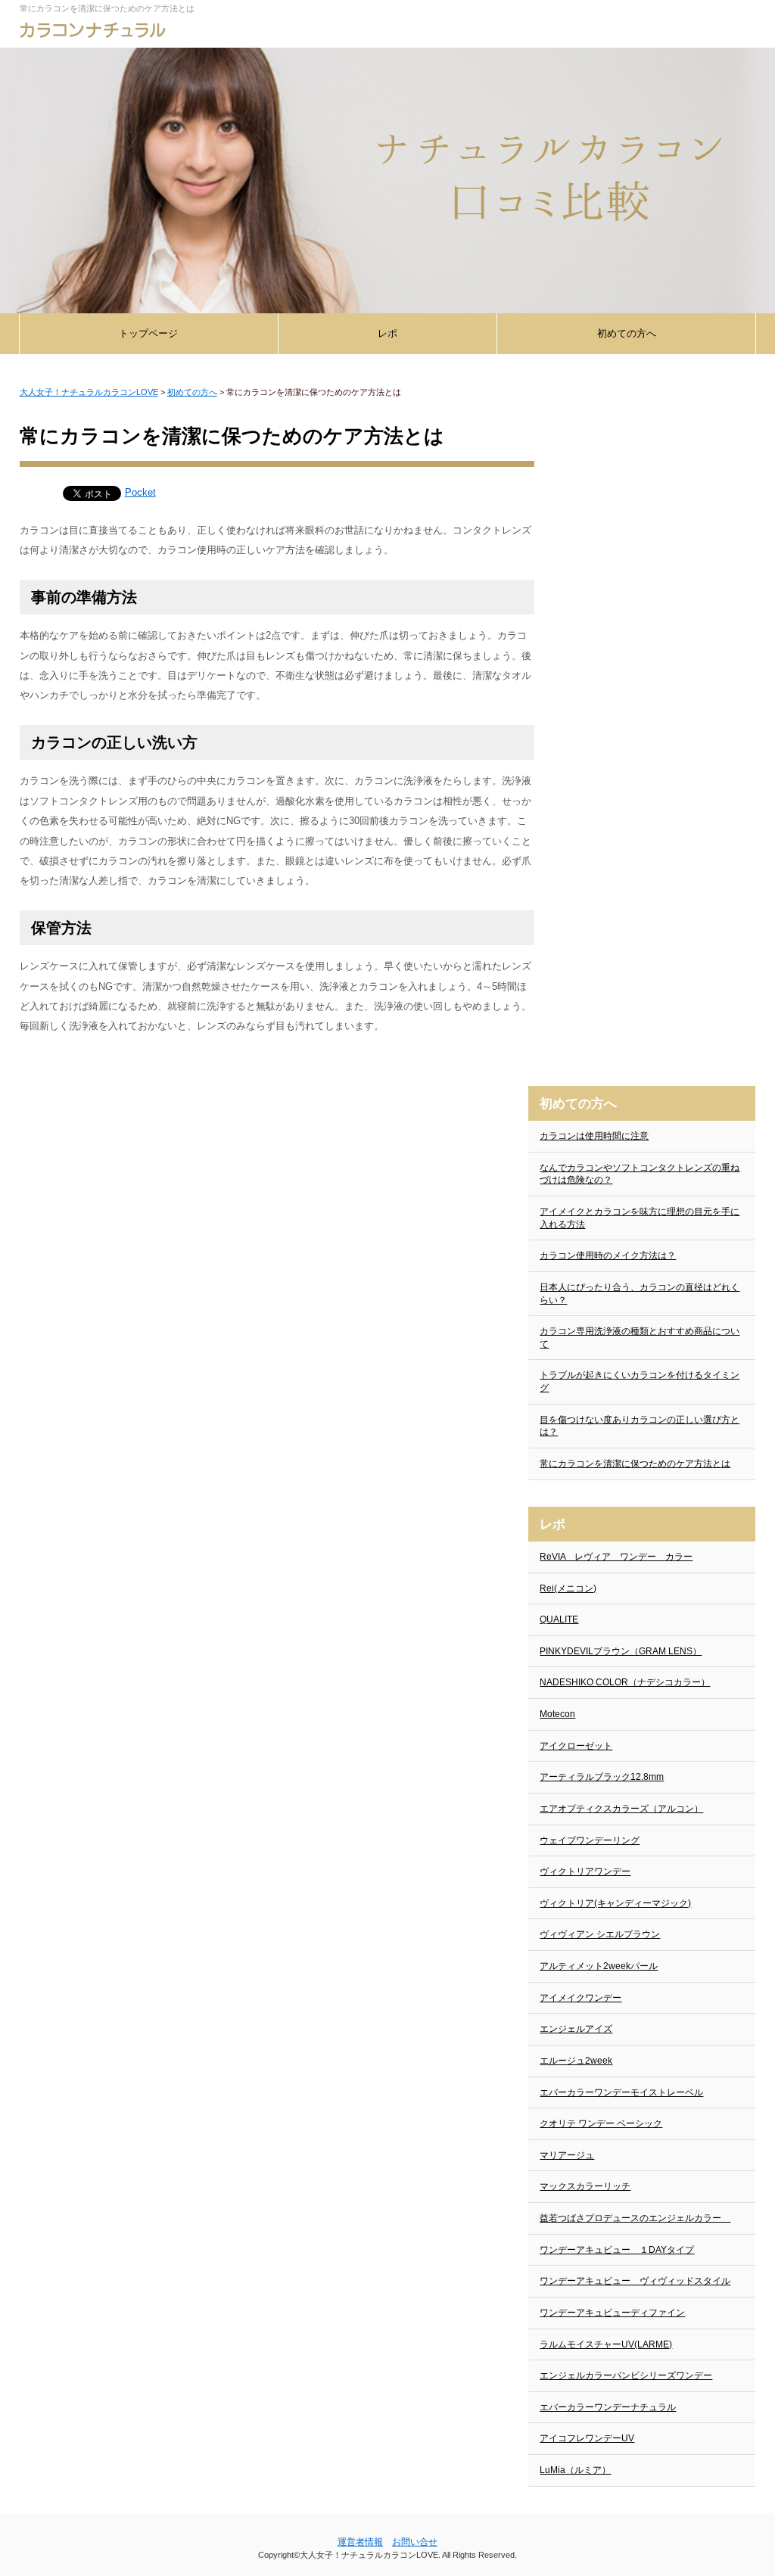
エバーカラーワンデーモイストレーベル (621, 2092)
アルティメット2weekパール (599, 1966)
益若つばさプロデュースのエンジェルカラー (635, 2218)
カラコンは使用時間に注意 (594, 1136)
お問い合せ (415, 2542)
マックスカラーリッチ (585, 2186)
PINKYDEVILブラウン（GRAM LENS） (621, 1651)
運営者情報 (360, 2542)
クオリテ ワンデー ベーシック (601, 2123)
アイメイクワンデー (580, 1998)
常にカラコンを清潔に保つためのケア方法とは (635, 1464)
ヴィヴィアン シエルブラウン (600, 1934)
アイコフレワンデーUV (587, 2438)
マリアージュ (567, 2155)
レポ (387, 333)
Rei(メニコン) (568, 1588)
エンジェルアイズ (576, 2029)
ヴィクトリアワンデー (585, 1871)
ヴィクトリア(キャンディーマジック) (615, 1903)
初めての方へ (627, 333)
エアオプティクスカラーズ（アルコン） (621, 1809)
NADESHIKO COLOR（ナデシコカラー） (625, 1682)
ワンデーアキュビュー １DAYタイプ (617, 2250)
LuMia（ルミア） (575, 2470)
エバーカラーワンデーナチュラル (608, 2407)
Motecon (557, 1714)
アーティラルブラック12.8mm (602, 1777)
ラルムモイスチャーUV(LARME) (606, 2344)
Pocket (140, 492)
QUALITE (559, 1619)
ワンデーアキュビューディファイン (612, 2313)
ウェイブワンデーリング (590, 1840)
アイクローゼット (576, 1746)
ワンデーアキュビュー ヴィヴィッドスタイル (635, 2281)
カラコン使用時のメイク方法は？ (608, 1255)
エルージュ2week (576, 2061)
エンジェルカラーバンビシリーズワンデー (626, 2375)
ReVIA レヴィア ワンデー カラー (616, 1557)
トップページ (148, 333)
